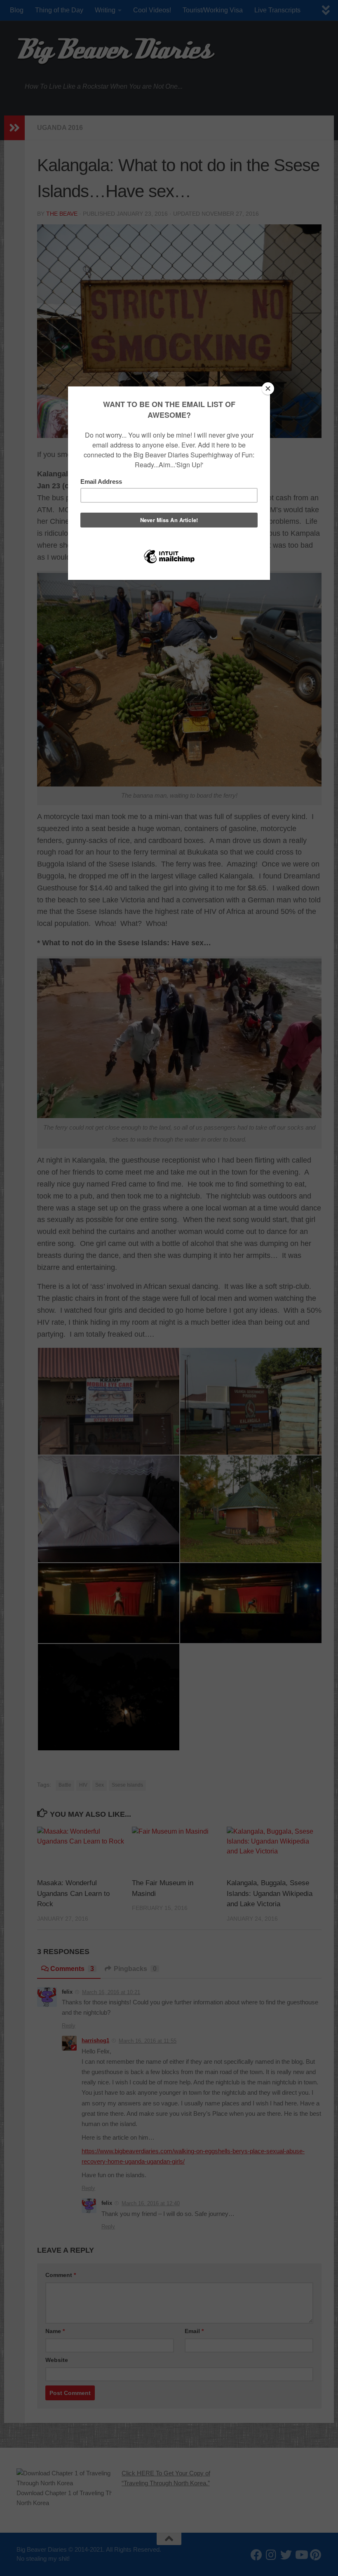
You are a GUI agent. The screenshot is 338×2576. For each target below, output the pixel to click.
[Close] (268, 389)
